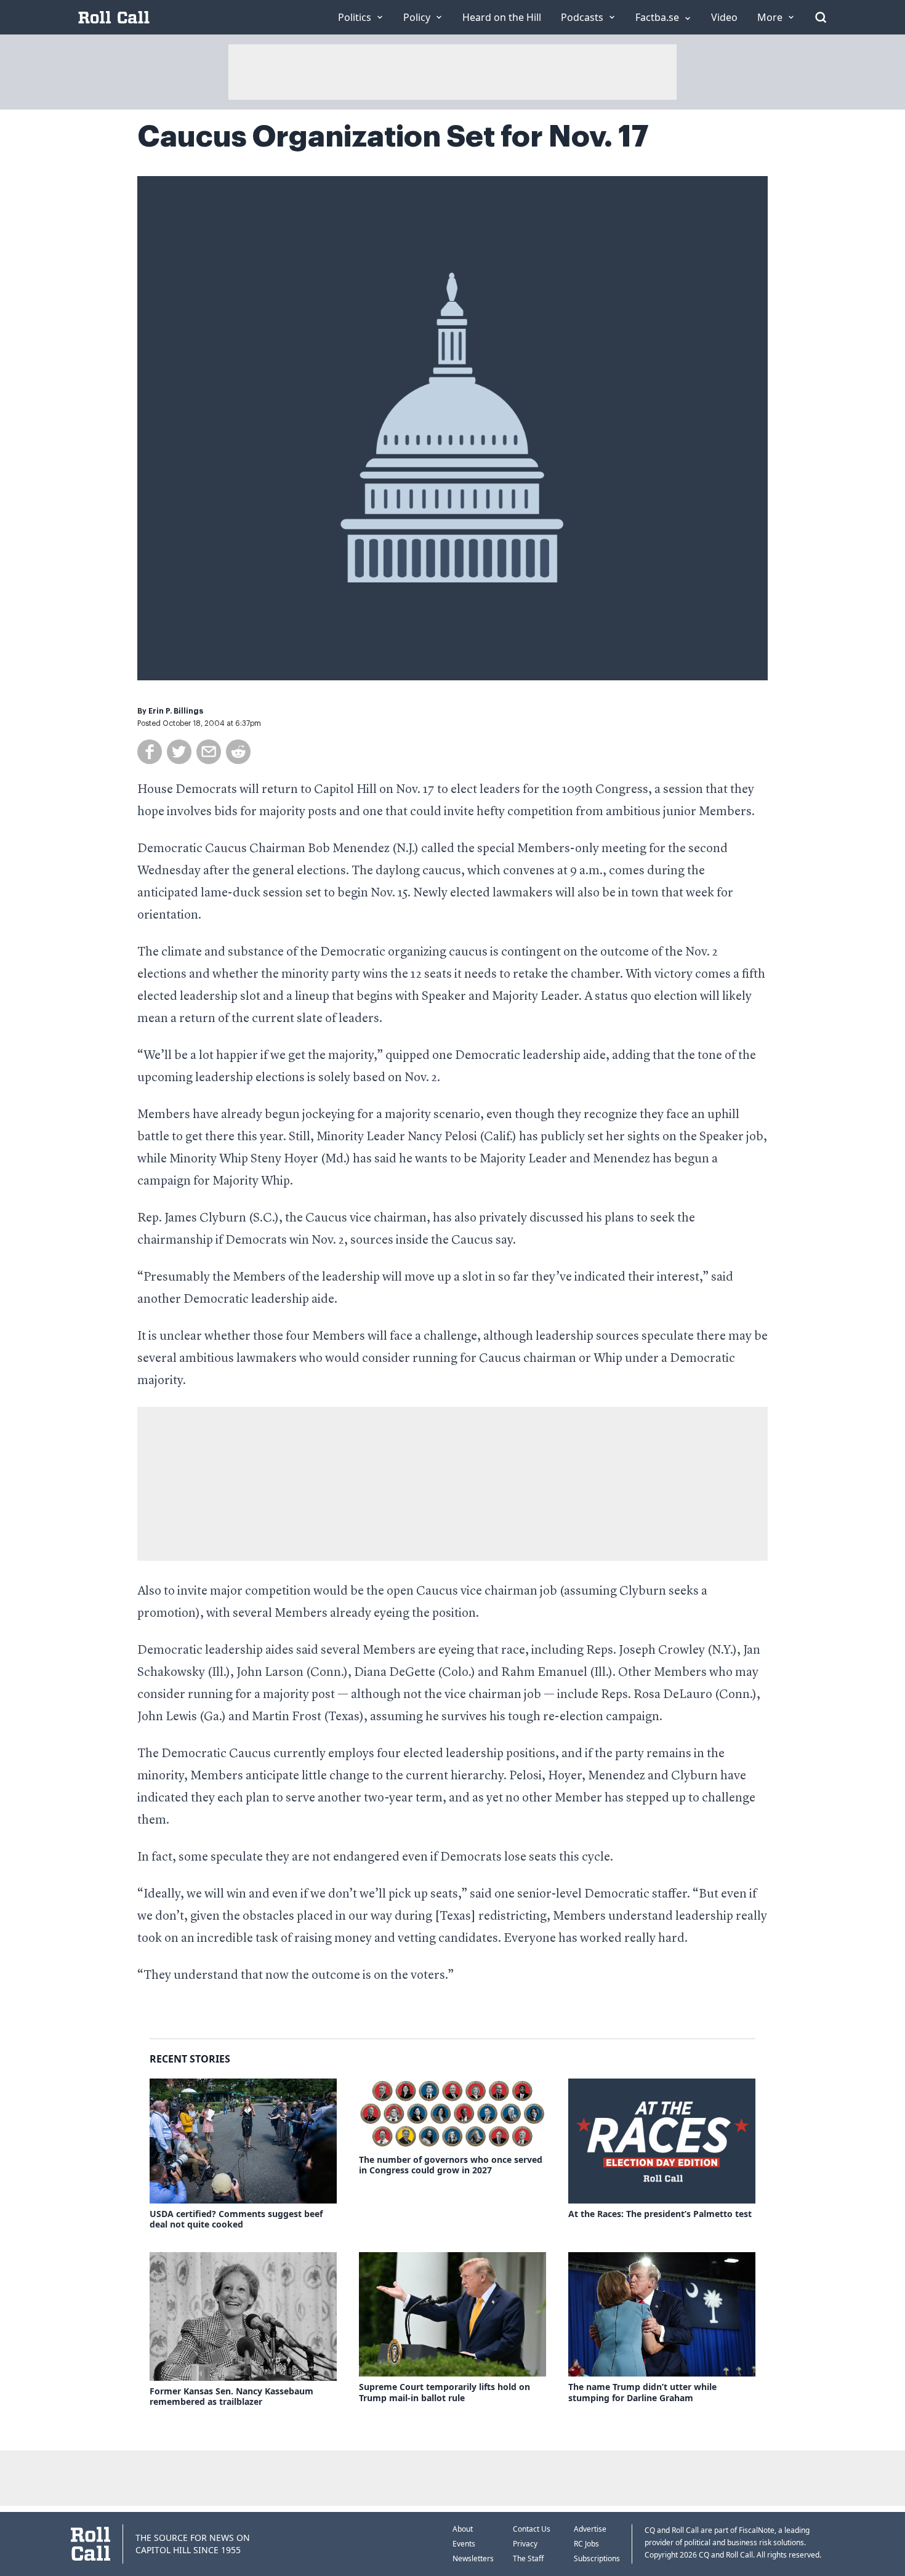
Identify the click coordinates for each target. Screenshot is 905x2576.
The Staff (528, 2558)
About (463, 2529)
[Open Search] (821, 17)
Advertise (590, 2529)
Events (464, 2544)
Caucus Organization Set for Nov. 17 (393, 137)
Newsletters (473, 2558)
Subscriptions (597, 2558)
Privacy (525, 2544)
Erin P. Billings (176, 711)
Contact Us (532, 2529)
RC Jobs (586, 2544)
